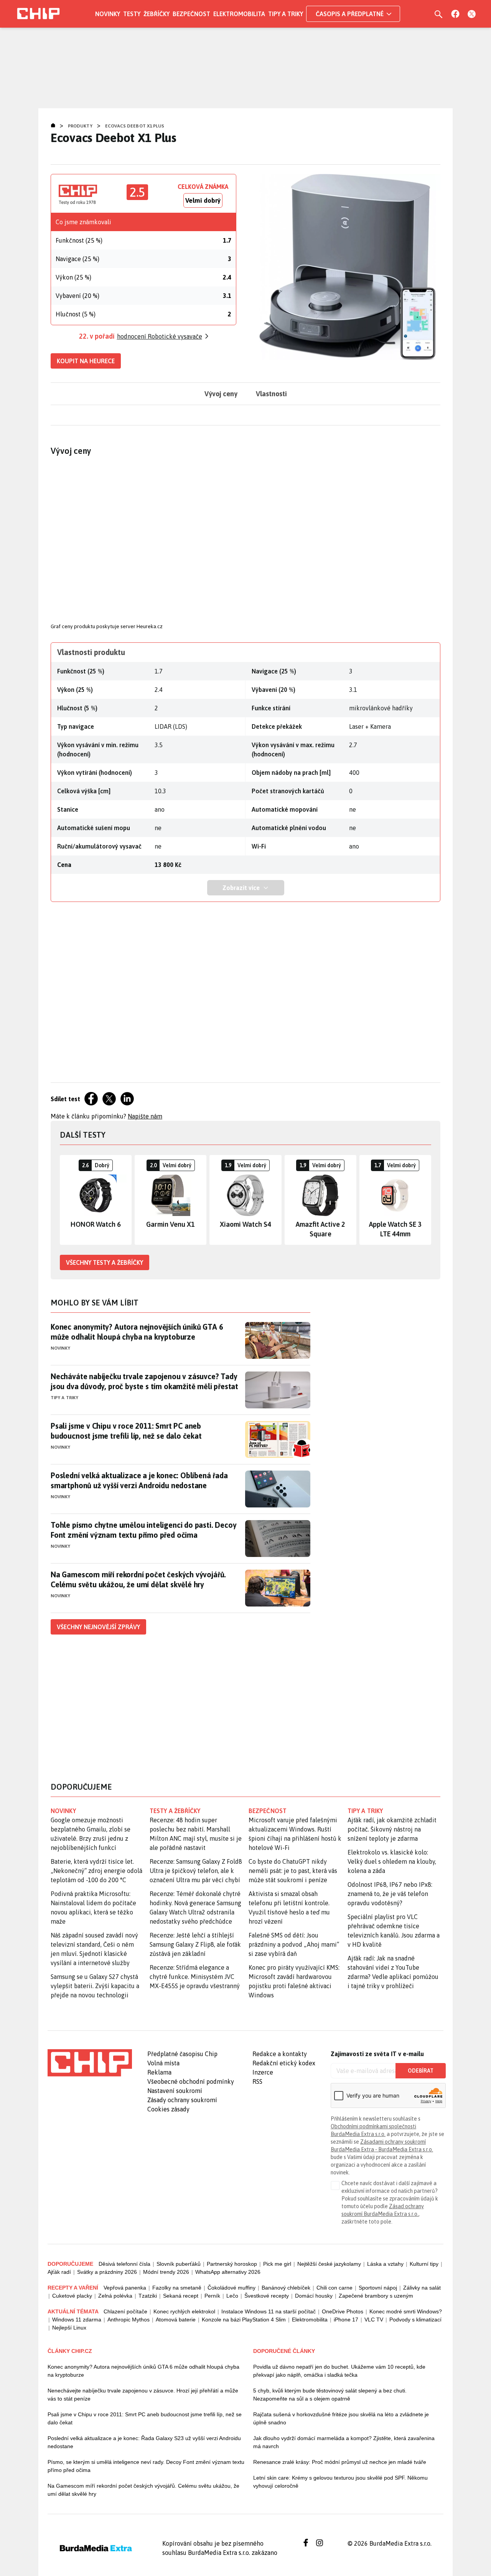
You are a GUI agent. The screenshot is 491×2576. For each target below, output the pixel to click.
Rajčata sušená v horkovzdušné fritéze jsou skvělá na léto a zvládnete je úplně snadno (341, 2418)
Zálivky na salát (422, 2288)
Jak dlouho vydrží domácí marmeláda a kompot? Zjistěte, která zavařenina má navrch (344, 2442)
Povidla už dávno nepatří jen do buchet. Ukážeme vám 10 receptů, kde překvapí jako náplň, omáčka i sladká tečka (339, 2371)
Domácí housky (314, 2296)
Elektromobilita (239, 14)
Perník (212, 2296)
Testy (132, 14)
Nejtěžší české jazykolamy (329, 2264)
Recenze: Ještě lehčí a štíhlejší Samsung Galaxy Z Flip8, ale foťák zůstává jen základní (195, 1944)
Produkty (80, 126)
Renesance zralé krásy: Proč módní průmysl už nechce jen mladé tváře (340, 2462)
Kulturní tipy (424, 2264)
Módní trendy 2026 (166, 2272)
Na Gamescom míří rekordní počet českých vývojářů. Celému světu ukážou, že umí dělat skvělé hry (138, 1579)
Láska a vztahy (385, 2264)
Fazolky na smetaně (177, 2288)
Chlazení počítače (125, 2311)
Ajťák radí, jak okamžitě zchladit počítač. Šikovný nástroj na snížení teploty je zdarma (392, 1829)
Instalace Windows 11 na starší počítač (269, 2311)
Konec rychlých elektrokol (184, 2311)
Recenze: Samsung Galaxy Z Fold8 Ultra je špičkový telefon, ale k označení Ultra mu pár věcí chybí (196, 1871)
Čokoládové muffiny (231, 2288)
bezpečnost (268, 1811)
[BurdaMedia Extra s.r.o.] (90, 2063)
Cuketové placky (72, 2296)
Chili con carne (334, 2288)
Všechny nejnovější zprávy (98, 1627)
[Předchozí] (66, 1200)
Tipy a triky (286, 14)
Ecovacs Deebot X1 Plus (135, 126)
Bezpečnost (191, 14)
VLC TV (374, 2320)
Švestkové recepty (267, 2296)
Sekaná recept (181, 2296)
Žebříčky (157, 14)
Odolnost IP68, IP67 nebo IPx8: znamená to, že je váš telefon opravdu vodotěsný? (390, 1894)
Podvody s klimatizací (415, 2320)
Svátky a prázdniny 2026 (107, 2272)
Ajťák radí (59, 2272)
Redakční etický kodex (284, 2063)
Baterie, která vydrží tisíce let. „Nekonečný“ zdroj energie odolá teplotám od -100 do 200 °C (96, 1871)
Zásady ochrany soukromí (182, 2100)
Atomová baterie (176, 2320)
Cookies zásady (168, 2109)
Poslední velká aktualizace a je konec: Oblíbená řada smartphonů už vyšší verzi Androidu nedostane (139, 1480)
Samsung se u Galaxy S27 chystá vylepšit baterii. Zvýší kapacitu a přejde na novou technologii (95, 1986)
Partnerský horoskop (232, 2264)
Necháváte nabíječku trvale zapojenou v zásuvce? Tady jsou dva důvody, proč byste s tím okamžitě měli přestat (144, 1381)
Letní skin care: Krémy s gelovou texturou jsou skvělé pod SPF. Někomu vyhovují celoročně (340, 2482)
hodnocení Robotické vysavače (160, 336)
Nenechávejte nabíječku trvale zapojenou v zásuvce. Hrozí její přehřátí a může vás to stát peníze (143, 2395)
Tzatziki (148, 2296)
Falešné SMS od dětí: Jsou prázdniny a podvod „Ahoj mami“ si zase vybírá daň (294, 1944)
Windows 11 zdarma (77, 2320)
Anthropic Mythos (129, 2320)
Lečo (232, 2296)
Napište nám (145, 1116)
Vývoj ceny (221, 394)
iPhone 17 (346, 2320)
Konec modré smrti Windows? (406, 2311)
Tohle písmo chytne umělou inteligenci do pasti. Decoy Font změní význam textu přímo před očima (143, 1530)
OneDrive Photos (343, 2311)
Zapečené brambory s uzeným (376, 2296)
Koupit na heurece (86, 361)
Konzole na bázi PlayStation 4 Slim (244, 2320)
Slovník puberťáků (179, 2264)
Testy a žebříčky (175, 1811)
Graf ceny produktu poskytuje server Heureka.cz (107, 626)
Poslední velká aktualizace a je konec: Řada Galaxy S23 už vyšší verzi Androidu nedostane (144, 2442)
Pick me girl (277, 2264)
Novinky (108, 14)
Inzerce (263, 2072)
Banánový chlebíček (286, 2288)
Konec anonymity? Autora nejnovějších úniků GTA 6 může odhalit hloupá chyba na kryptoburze (137, 1332)
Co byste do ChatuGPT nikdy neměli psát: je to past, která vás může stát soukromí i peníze (293, 1871)
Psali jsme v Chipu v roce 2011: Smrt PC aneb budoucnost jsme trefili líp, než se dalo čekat (126, 1431)
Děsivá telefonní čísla (124, 2264)
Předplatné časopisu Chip (182, 2054)
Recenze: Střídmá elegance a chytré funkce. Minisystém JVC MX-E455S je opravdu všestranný (195, 1977)
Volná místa (163, 2063)
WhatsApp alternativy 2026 (228, 2272)
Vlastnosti (271, 394)
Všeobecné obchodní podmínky (191, 2081)
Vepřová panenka (125, 2288)
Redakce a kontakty (280, 2054)
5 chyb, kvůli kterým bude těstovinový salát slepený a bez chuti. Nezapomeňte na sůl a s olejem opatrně (330, 2395)
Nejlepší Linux (69, 2328)
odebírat (421, 2071)
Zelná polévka (115, 2296)
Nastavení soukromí (175, 2091)
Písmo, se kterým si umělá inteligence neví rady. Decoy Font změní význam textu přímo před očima (146, 2466)
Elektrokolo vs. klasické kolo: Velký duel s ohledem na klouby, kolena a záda (392, 1861)
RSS (257, 2081)
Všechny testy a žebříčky (105, 1262)
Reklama (159, 2072)
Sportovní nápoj (378, 2288)
